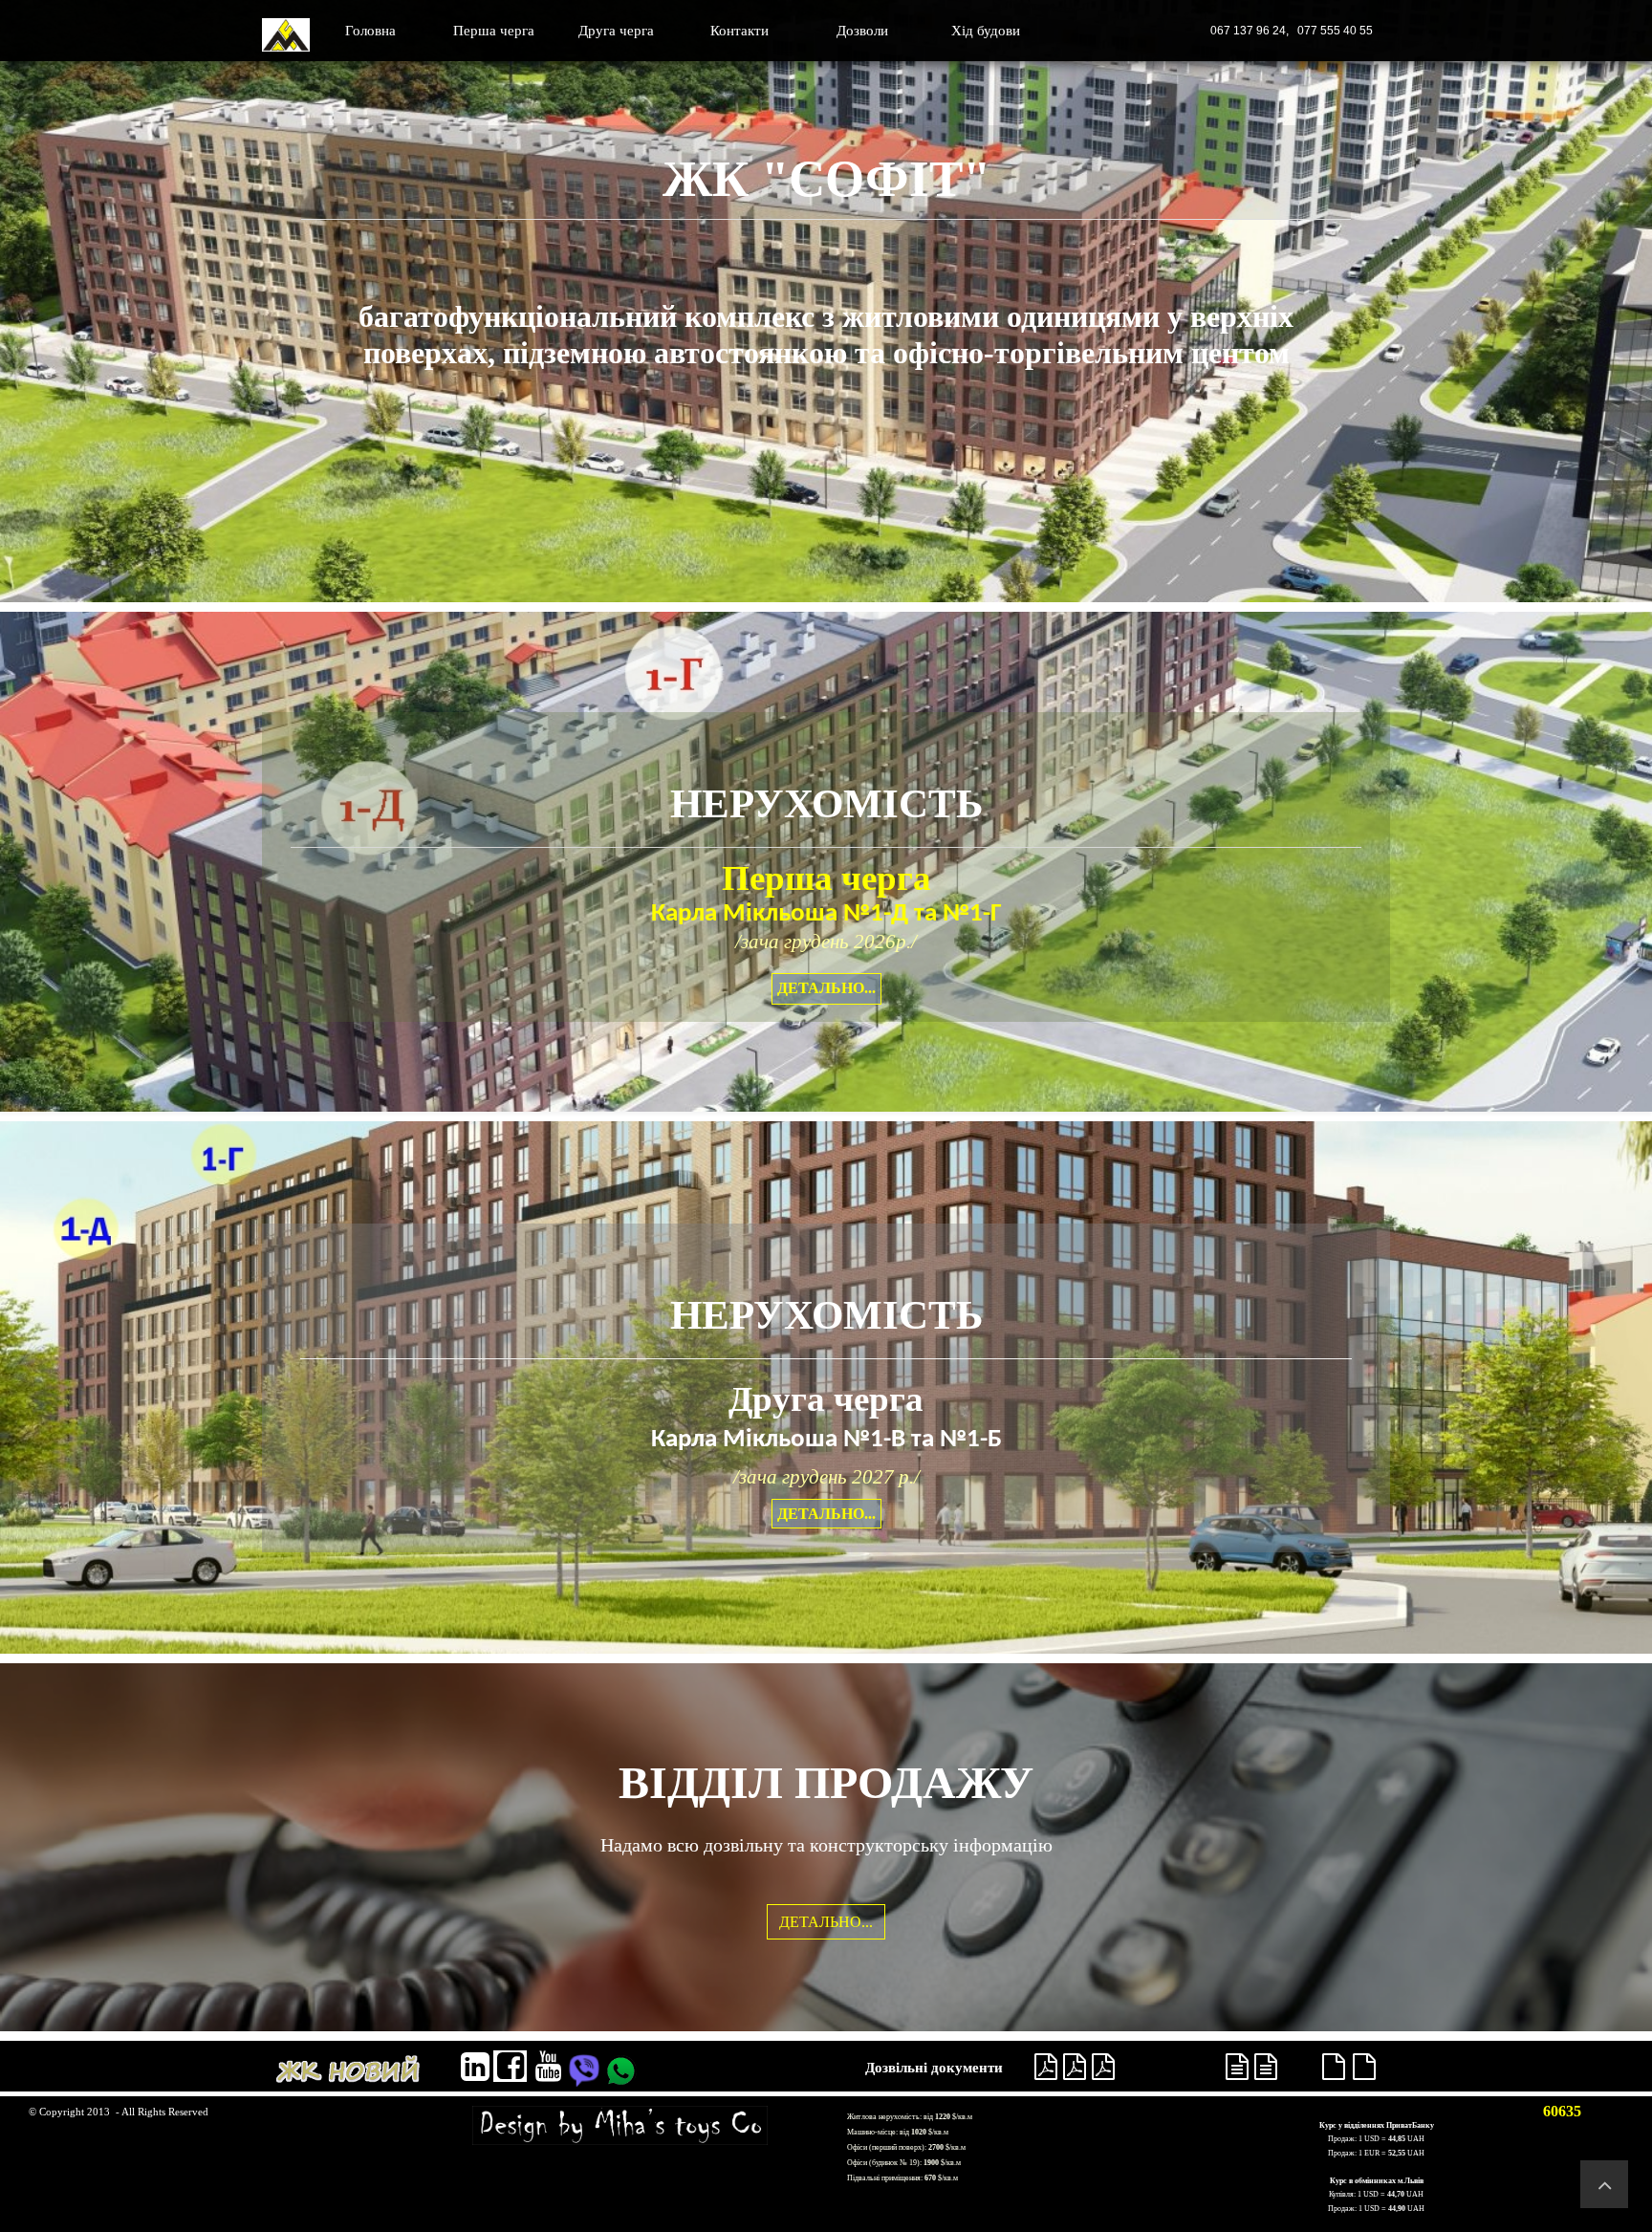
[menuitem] (371, 31)
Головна (370, 31)
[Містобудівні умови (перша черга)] (1075, 2067)
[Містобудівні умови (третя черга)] (1364, 2067)
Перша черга (494, 31)
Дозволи (862, 31)
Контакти (739, 31)
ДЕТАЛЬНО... (826, 988)
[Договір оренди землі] (1103, 2067)
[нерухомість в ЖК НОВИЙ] (348, 2069)
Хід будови (986, 31)
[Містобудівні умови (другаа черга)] (1266, 2067)
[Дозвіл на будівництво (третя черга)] (1334, 2067)
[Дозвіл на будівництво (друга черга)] (1237, 2067)
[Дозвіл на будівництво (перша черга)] (1046, 2067)
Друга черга (616, 31)
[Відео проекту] (548, 2067)
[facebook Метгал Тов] (510, 2066)
